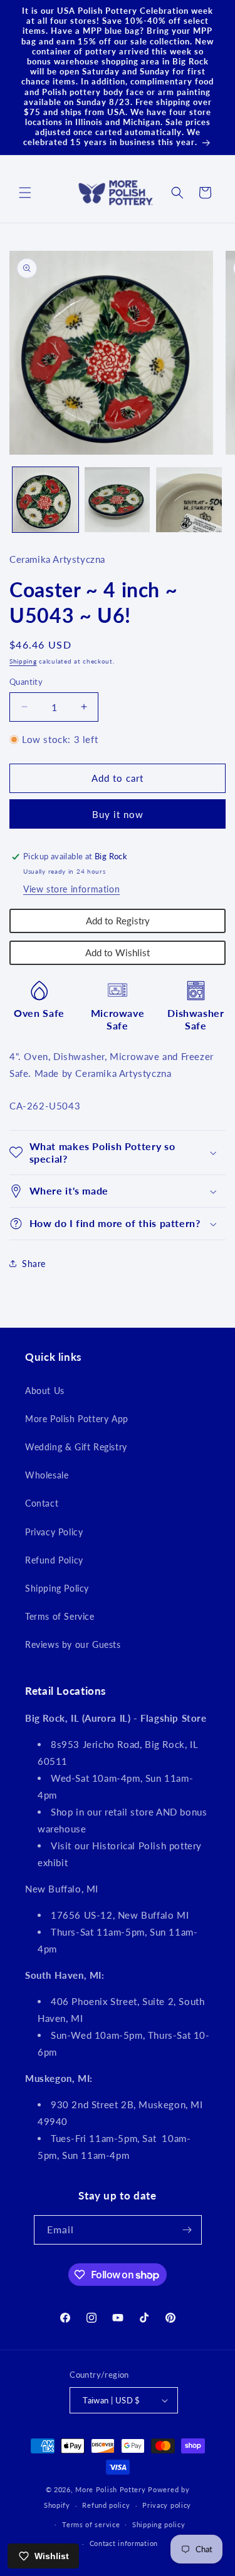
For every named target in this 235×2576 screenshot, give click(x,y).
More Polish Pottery (110, 2489)
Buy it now (118, 814)
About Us (45, 1391)
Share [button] (34, 1264)
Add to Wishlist (118, 952)
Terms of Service (60, 1616)
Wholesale (47, 1475)
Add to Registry (118, 921)
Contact (42, 1503)
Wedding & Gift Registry (76, 1447)
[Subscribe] (187, 2230)
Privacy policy (167, 2505)
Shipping (23, 661)
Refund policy (106, 2505)
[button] (25, 193)
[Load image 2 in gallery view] (118, 500)
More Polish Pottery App (77, 1419)
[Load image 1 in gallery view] (45, 500)
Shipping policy (159, 2524)
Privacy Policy (54, 1532)
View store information (71, 889)
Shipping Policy (57, 1588)
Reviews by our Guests (73, 1644)
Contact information (124, 2543)
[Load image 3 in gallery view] (189, 500)
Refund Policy (54, 1560)
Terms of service (91, 2524)
